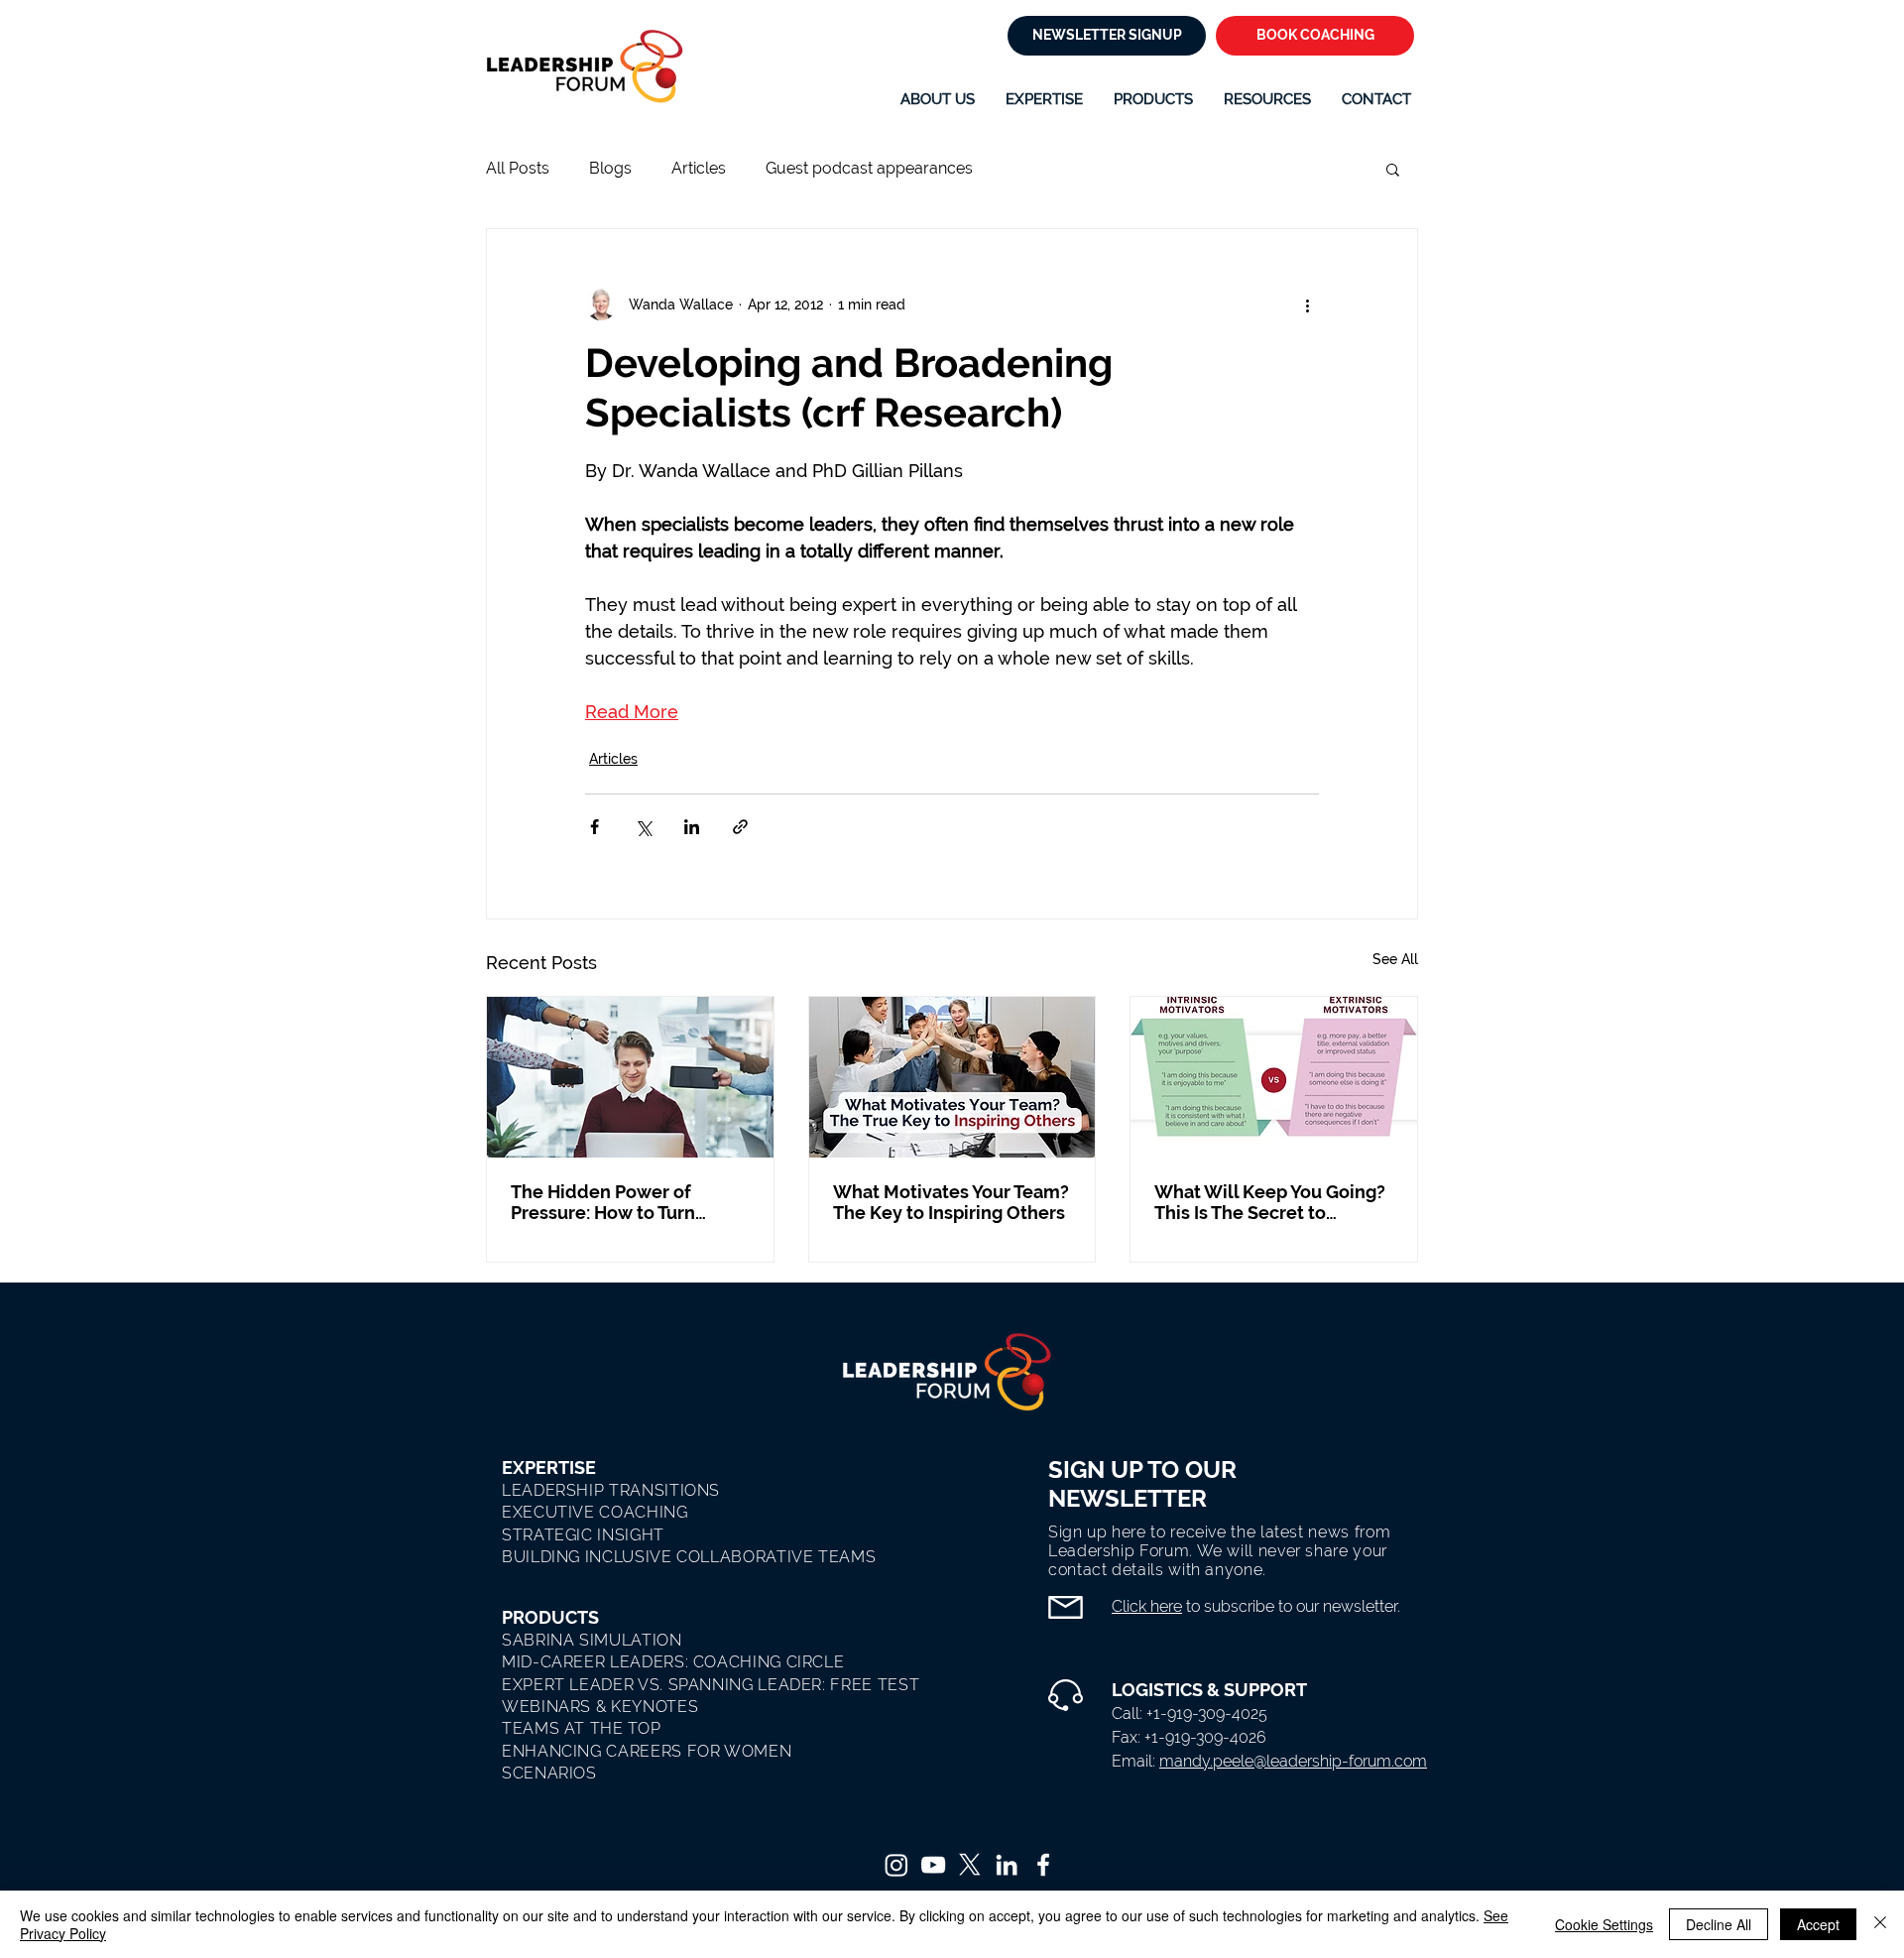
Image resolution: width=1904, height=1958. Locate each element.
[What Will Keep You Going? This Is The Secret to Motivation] (1274, 1077)
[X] (970, 1865)
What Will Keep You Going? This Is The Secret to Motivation (1270, 1202)
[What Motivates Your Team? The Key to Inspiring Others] (952, 1077)
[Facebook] (1043, 1865)
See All (1395, 959)
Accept (1818, 1924)
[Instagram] (896, 1865)
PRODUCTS (550, 1617)
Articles (699, 168)
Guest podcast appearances (869, 168)
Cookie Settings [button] (1604, 1924)
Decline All (1719, 1924)
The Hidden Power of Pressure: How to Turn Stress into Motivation (604, 1202)
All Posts (518, 168)
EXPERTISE (549, 1468)
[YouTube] (933, 1865)
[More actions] (1307, 305)
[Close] (1880, 1924)
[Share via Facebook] (595, 827)
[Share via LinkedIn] (692, 827)
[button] (1044, 99)
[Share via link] (740, 827)
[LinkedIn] (1007, 1865)
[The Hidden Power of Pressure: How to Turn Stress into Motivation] (630, 1077)
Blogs (610, 168)
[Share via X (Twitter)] (643, 827)
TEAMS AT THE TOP (581, 1728)
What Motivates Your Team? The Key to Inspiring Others (951, 1202)
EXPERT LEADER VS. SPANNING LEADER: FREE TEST (711, 1685)
